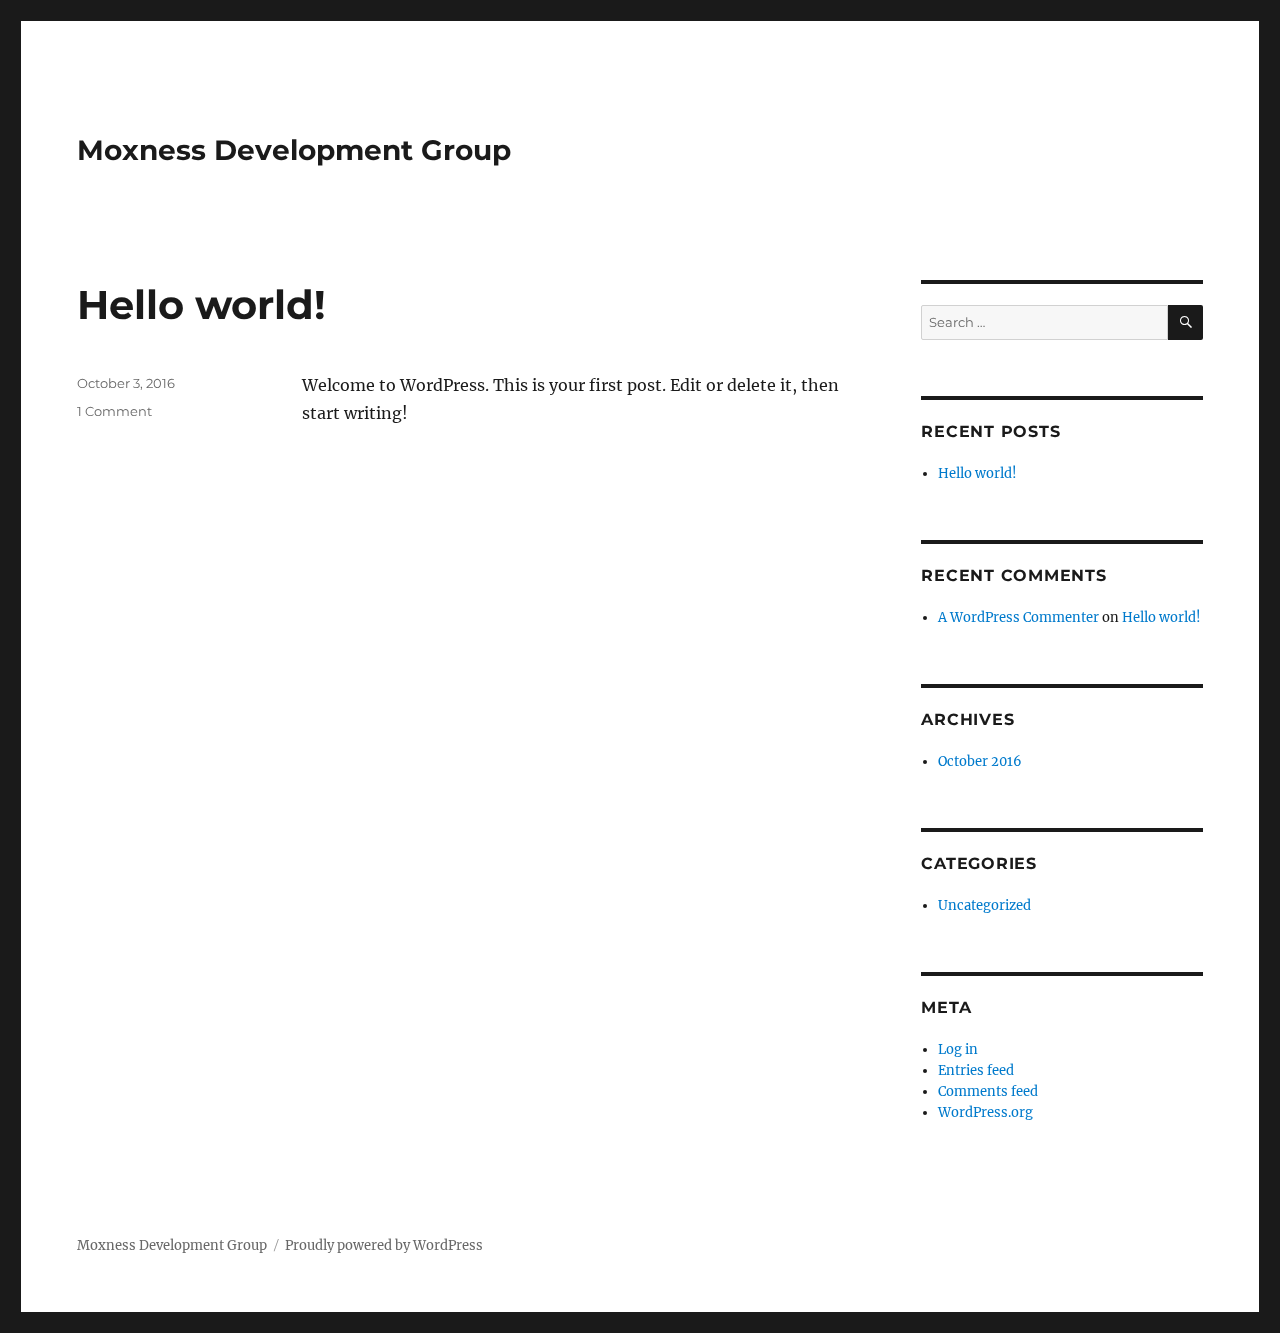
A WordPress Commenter (1018, 617)
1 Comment (114, 411)
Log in (958, 1049)
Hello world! (201, 304)
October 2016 (980, 761)
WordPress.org (985, 1112)
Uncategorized (984, 905)
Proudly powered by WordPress (384, 1245)
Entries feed (976, 1070)
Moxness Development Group (294, 150)
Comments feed (988, 1091)
